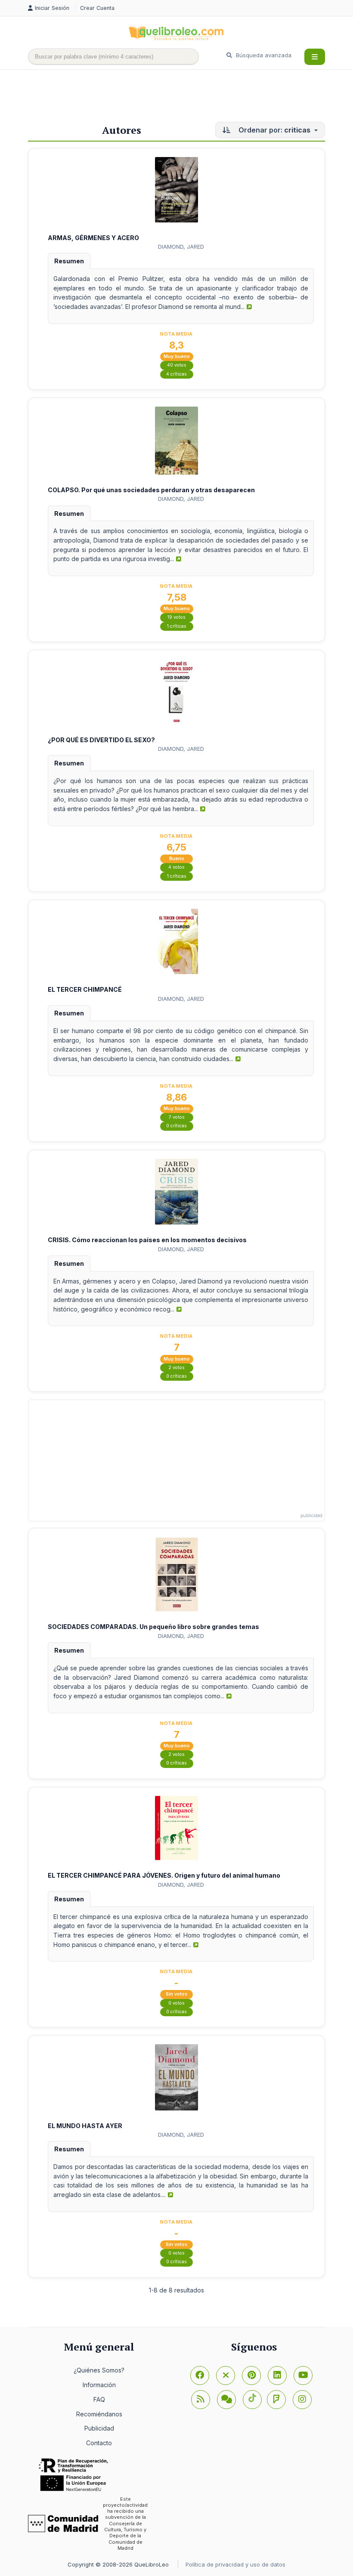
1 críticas (177, 626)
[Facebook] (200, 2375)
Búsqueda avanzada (263, 55)
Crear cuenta (97, 8)
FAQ (99, 2399)
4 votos (176, 867)
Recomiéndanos (99, 2414)
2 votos (176, 1368)
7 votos (177, 1117)
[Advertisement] (185, 98)
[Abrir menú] (315, 57)
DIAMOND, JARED (181, 247)
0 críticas (176, 1126)
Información (99, 2385)
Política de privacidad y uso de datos (235, 2564)
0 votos (176, 2003)
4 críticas (176, 374)
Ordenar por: (274, 130)
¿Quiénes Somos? (99, 2370)
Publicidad (99, 2428)
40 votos (177, 365)
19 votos (176, 617)
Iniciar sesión (53, 8)
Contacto (99, 2443)
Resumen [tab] (69, 261)
